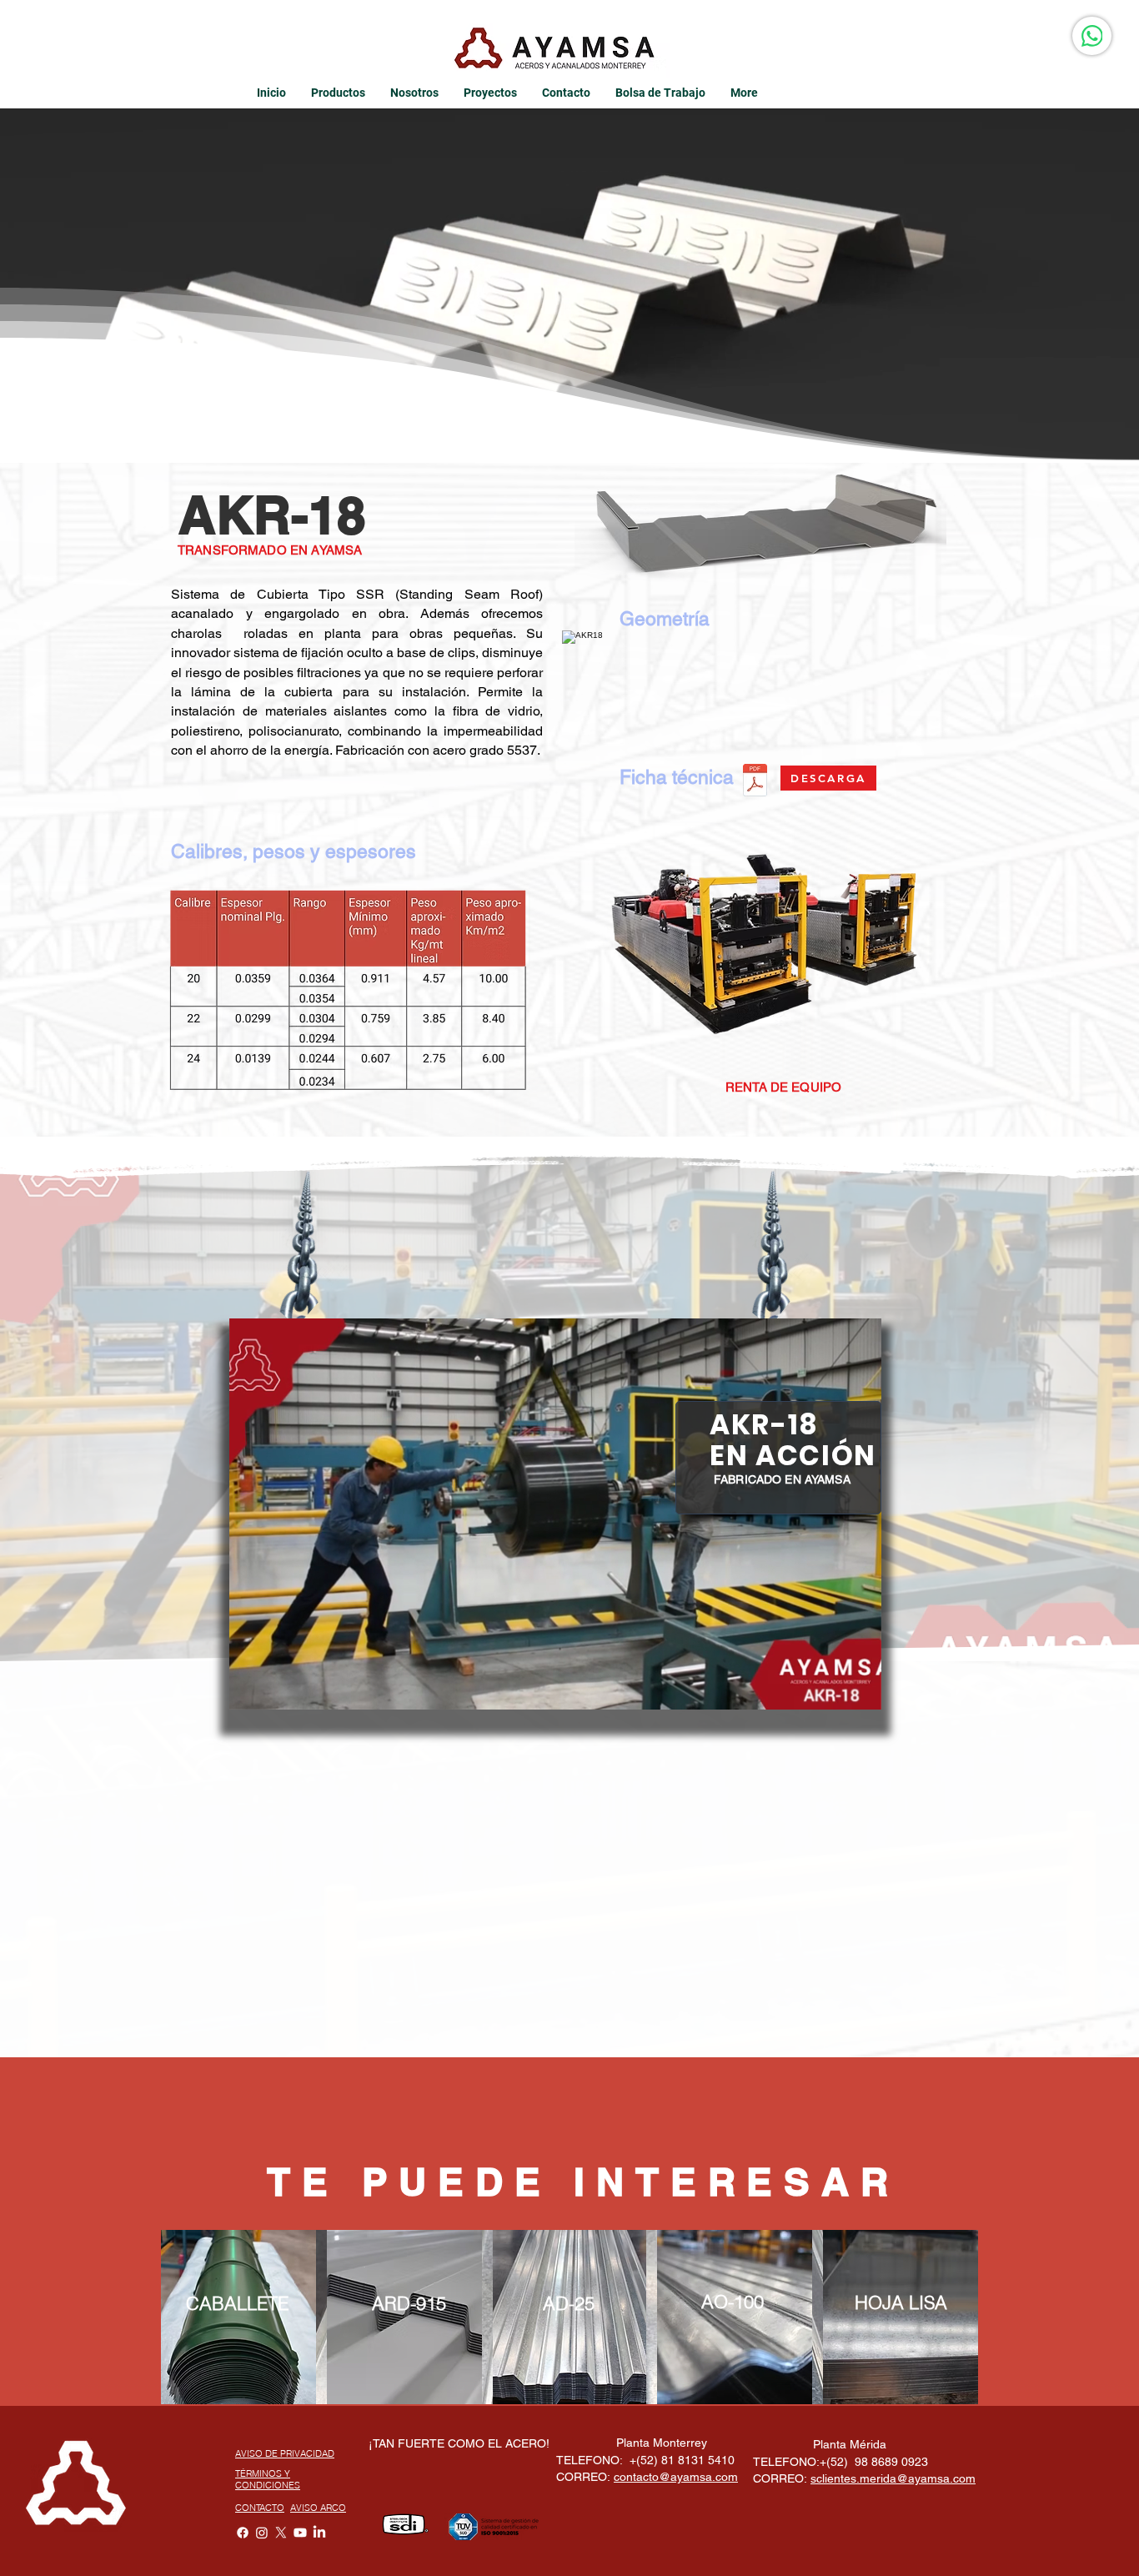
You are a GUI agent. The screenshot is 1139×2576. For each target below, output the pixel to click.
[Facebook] (243, 2533)
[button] (860, 1691)
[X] (281, 2533)
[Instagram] (262, 2533)
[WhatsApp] (1092, 36)
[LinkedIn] (319, 2533)
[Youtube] (300, 2533)
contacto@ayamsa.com (676, 2477)
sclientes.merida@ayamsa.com (893, 2478)
